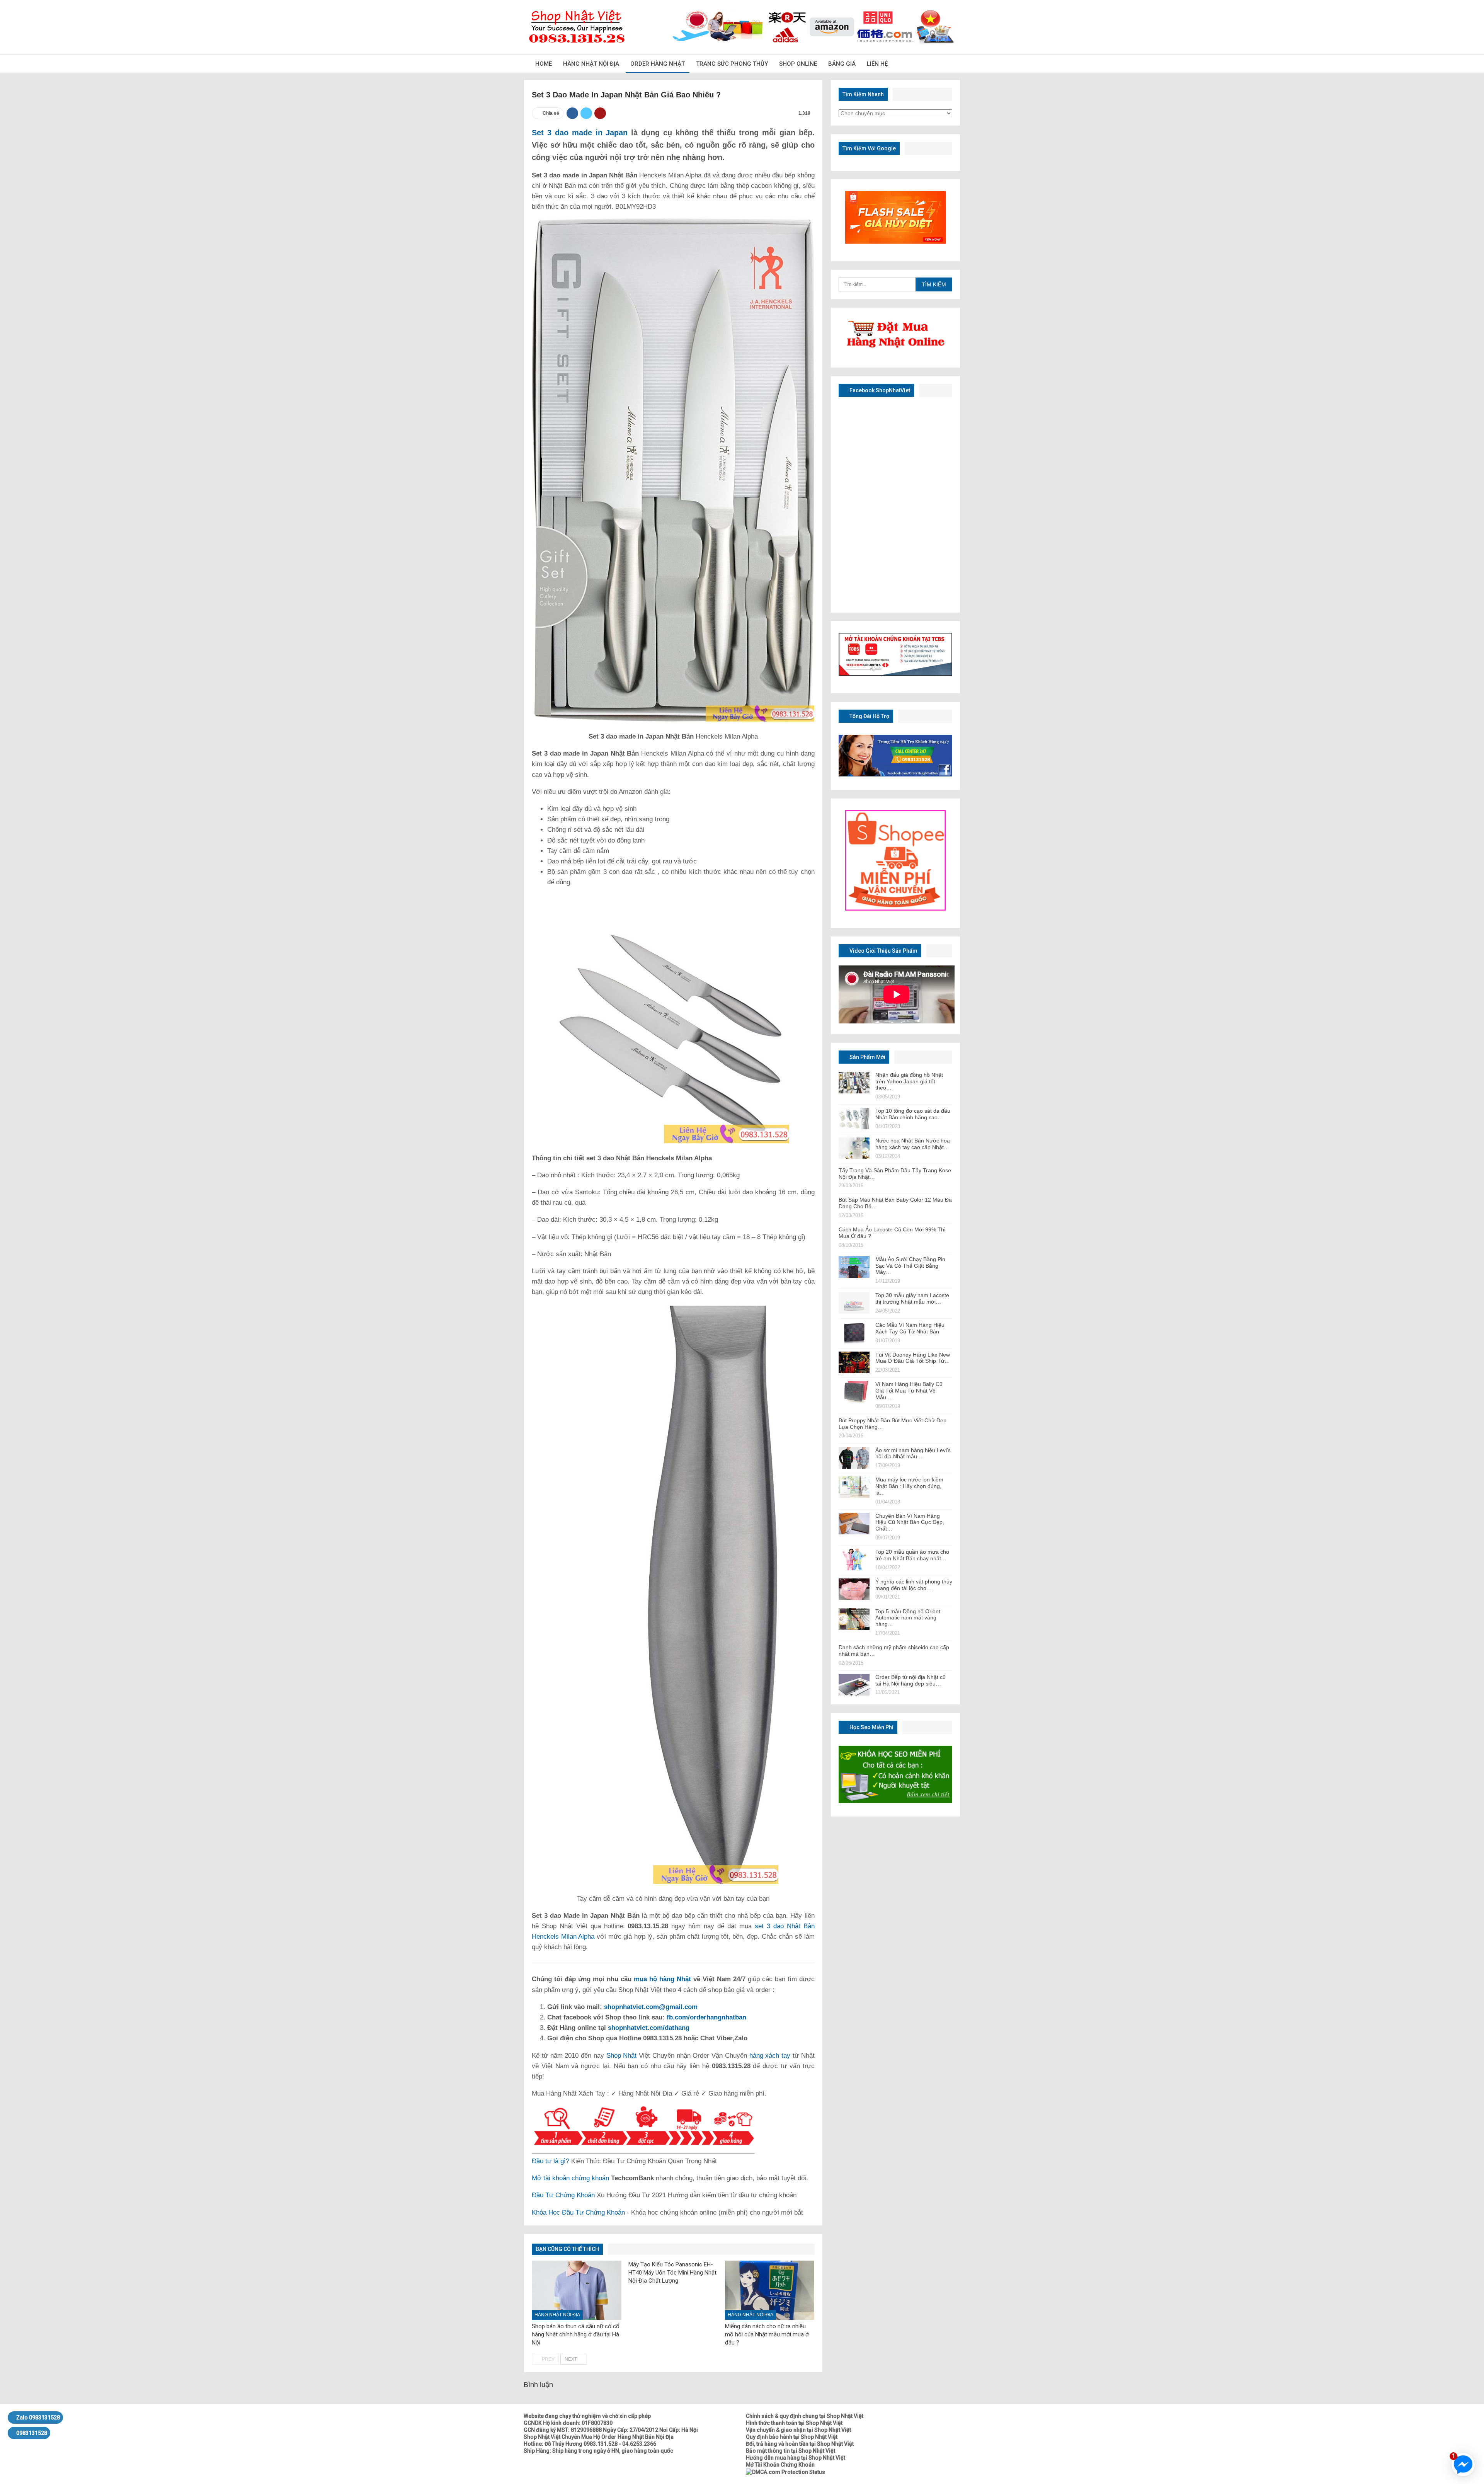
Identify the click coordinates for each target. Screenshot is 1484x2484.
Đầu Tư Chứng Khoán (563, 2195)
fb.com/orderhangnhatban (706, 2017)
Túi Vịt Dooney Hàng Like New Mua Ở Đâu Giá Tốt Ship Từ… (913, 1358)
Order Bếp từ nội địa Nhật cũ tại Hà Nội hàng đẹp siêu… (910, 1680)
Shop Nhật (622, 2056)
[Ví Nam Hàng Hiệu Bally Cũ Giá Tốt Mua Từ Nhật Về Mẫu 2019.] (854, 1392)
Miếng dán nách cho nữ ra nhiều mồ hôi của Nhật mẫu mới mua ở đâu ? (767, 2334)
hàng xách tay (770, 2056)
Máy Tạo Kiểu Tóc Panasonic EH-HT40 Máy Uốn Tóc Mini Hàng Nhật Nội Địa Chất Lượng (672, 2273)
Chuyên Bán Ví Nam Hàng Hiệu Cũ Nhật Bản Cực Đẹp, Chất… (910, 1522)
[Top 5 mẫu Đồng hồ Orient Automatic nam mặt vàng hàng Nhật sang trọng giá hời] (854, 1619)
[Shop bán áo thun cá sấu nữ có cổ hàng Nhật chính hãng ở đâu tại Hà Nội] (577, 2290)
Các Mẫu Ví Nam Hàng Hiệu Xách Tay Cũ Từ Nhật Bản (910, 1328)
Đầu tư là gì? (551, 2161)
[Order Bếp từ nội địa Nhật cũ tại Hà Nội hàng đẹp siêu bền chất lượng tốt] (854, 1685)
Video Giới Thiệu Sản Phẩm (883, 951)
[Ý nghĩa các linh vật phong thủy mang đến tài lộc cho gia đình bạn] (854, 1589)
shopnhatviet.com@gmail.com (651, 2007)
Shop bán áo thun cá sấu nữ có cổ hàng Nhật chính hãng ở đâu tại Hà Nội (576, 2334)
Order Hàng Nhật (658, 64)
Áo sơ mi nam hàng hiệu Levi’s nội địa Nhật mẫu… (913, 1453)
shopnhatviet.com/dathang (649, 2028)
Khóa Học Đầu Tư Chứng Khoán (578, 2212)
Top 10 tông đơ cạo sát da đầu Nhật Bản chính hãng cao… (913, 1114)
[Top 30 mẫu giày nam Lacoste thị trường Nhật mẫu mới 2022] (854, 1303)
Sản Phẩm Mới (867, 1057)
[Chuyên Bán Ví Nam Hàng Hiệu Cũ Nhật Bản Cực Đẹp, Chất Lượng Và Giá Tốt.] (854, 1524)
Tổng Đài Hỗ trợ (869, 716)
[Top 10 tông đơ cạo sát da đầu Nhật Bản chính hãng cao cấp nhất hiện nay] (854, 1119)
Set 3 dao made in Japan (580, 133)
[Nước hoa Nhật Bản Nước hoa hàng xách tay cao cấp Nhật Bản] (854, 1148)
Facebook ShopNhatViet (879, 390)
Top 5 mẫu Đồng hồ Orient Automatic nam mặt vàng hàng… (908, 1618)
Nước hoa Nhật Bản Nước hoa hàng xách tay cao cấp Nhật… (913, 1144)
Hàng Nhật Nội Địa (591, 64)
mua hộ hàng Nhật (662, 1979)
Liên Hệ (877, 64)
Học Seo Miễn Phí (871, 1727)
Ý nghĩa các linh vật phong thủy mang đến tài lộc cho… (914, 1585)
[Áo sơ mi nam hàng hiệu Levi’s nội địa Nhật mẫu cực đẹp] (854, 1458)
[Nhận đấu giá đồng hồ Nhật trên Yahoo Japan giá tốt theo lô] (854, 1083)
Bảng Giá (842, 64)
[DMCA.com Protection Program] (785, 2472)
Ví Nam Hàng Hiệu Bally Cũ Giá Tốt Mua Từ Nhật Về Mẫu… (909, 1391)
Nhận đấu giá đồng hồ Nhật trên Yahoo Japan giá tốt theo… (909, 1081)
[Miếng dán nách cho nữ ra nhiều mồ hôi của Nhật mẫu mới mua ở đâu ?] (770, 2290)
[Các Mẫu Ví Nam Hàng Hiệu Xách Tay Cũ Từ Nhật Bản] (854, 1333)
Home (544, 64)
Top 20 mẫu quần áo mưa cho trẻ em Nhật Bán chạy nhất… (912, 1555)
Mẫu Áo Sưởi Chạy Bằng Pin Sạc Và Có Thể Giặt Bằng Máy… (910, 1266)
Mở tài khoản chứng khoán (570, 2178)
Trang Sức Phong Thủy (732, 64)
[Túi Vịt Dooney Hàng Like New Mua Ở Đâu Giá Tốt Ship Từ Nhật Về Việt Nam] (854, 1362)
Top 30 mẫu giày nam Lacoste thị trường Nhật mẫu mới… (912, 1298)
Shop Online (798, 64)
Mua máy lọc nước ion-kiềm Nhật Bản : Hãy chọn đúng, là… (909, 1486)
